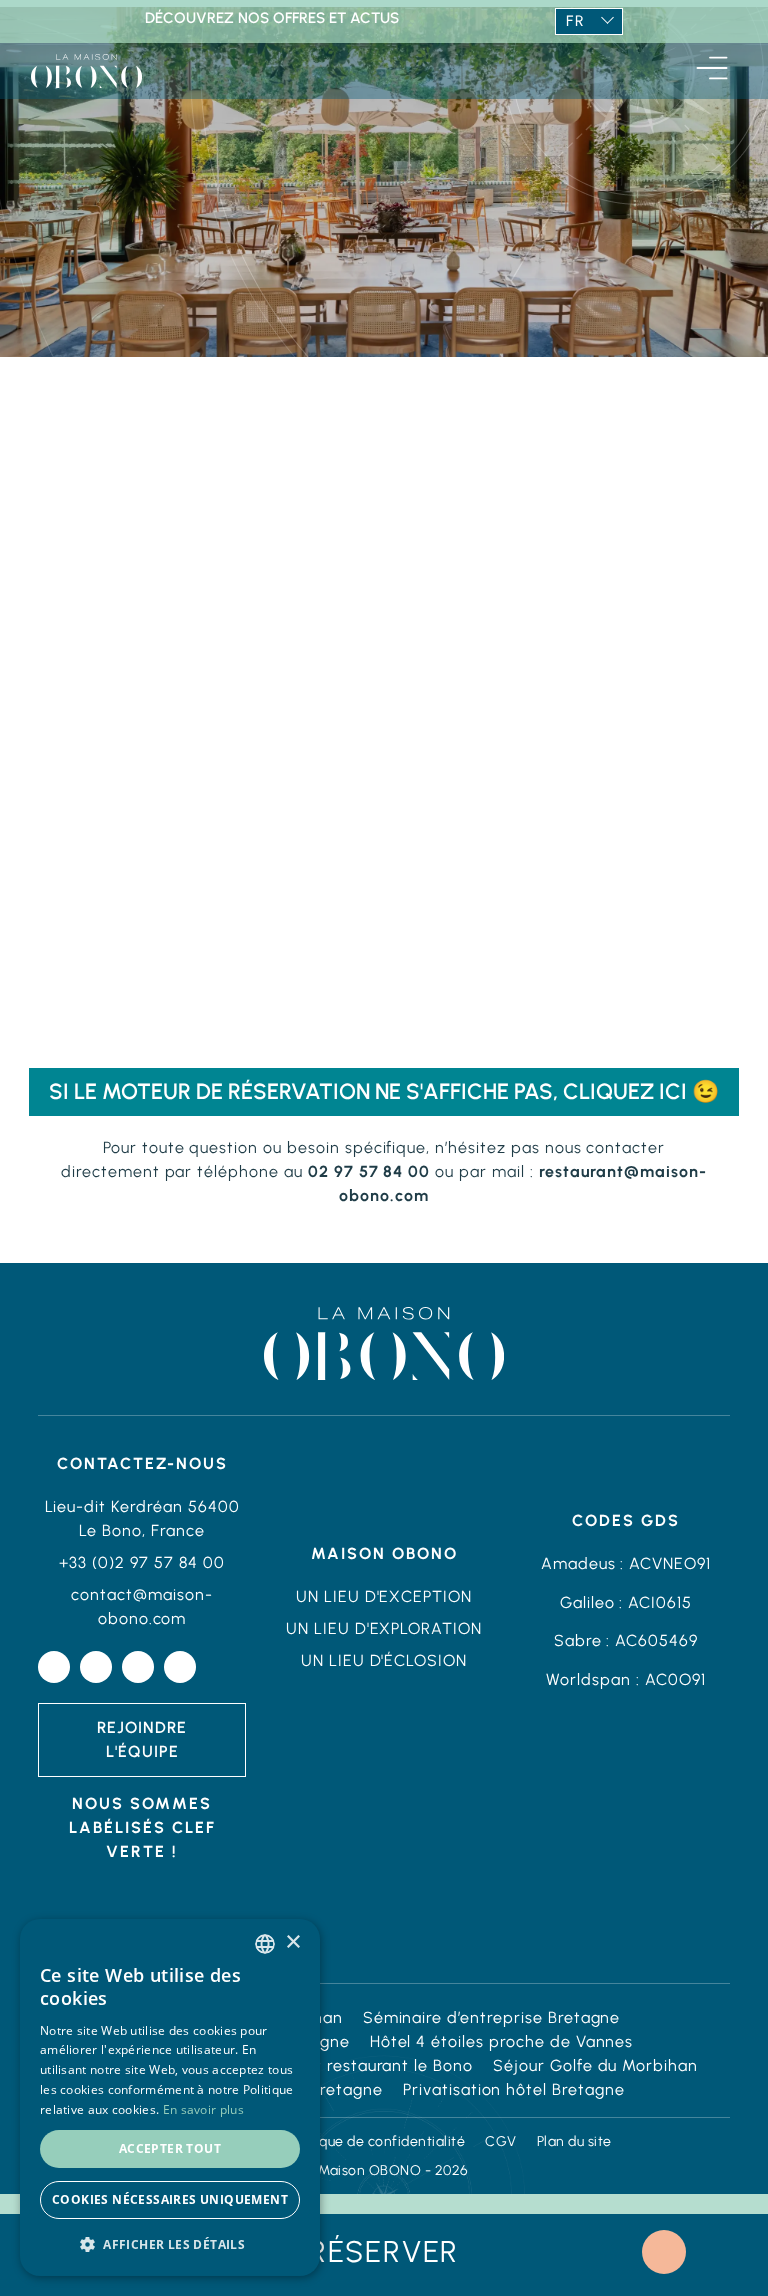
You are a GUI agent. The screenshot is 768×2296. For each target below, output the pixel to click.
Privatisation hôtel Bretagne (514, 2089)
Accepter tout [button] (170, 2148)
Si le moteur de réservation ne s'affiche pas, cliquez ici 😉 (384, 1091)
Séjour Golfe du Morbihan (595, 2065)
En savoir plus (203, 2109)
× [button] (292, 1942)
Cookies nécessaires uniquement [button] (170, 2199)
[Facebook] (54, 1667)
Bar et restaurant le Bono (373, 2065)
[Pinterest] (180, 1667)
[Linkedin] (138, 1667)
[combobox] (265, 1944)
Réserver (384, 2251)
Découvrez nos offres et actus (272, 18)
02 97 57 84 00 (369, 1171)
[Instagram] (96, 1667)
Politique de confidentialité (376, 2141)
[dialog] (170, 2097)
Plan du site (574, 2141)
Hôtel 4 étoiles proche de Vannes (502, 2041)
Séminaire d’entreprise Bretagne (492, 2017)
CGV (501, 2141)
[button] (170, 2244)
